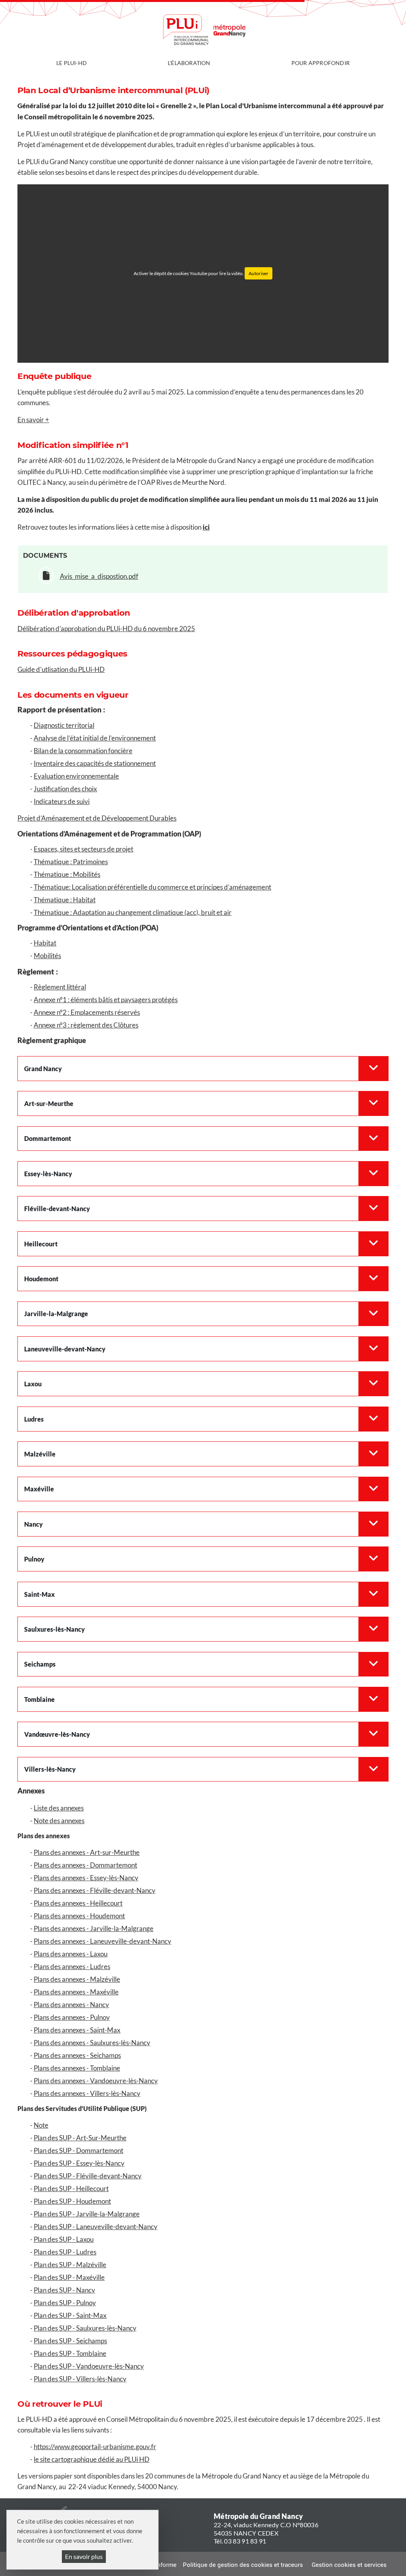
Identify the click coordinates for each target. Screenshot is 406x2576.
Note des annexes (59, 1821)
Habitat (45, 943)
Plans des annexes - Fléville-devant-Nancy (95, 1890)
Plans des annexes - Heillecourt (78, 1903)
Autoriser (259, 273)
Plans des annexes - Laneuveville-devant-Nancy (102, 1941)
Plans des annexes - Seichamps (77, 2055)
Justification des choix (65, 789)
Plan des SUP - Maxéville (69, 2277)
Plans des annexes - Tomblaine (77, 2068)
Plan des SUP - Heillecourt (71, 2188)
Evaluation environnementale (76, 776)
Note (41, 2125)
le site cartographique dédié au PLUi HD (92, 2459)
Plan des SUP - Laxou (64, 2239)
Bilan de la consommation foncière (83, 751)
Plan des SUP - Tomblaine (70, 2353)
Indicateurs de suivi (62, 801)
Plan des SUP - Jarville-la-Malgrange (87, 2214)
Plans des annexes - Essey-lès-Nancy (86, 1878)
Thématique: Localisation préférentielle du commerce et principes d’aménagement (152, 887)
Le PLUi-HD (72, 63)
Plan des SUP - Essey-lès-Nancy (79, 2163)
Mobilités (47, 956)
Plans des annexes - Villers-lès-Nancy (87, 2093)
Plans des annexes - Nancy (71, 2005)
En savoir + (33, 420)
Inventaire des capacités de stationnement (95, 763)
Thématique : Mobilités (67, 874)
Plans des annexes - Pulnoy (72, 2017)
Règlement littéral (60, 987)
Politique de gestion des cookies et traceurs (243, 2565)
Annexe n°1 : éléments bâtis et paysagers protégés (106, 1000)
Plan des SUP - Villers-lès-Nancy (80, 2379)
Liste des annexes (59, 1808)
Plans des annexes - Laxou (71, 1954)
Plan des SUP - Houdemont (72, 2201)
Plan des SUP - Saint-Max (70, 2315)
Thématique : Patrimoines (71, 862)
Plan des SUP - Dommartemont (79, 2150)
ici (206, 527)
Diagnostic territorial (64, 725)
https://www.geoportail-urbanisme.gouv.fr (95, 2447)
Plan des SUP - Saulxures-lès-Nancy (85, 2328)
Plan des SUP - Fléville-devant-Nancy (88, 2176)
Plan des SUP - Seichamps (70, 2341)
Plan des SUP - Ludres (65, 2252)
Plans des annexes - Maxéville (76, 1992)
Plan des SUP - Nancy (64, 2290)
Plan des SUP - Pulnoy (65, 2303)
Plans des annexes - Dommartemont (85, 1865)
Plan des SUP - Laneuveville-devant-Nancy (96, 2227)
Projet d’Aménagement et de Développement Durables (97, 818)
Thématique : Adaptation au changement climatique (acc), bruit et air (133, 912)
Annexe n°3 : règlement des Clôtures (86, 1025)
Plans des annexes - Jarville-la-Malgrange (94, 1928)
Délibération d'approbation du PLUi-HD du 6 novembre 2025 (106, 629)
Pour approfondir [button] (321, 63)
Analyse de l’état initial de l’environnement (95, 738)
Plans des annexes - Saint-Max (77, 2030)
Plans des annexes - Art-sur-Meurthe (87, 1852)
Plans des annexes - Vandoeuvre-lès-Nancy (96, 2081)
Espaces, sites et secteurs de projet (83, 849)
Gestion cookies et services (349, 2565)
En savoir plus (84, 2556)
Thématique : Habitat (65, 900)
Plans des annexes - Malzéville (77, 1979)
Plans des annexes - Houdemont (79, 1916)
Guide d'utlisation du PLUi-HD (61, 669)
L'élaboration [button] (189, 63)
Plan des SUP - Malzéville (70, 2265)
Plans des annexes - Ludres (72, 1966)
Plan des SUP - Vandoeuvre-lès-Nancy (89, 2366)
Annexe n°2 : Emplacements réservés (87, 1012)
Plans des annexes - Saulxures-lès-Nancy (92, 2043)
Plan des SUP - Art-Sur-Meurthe (80, 2138)
